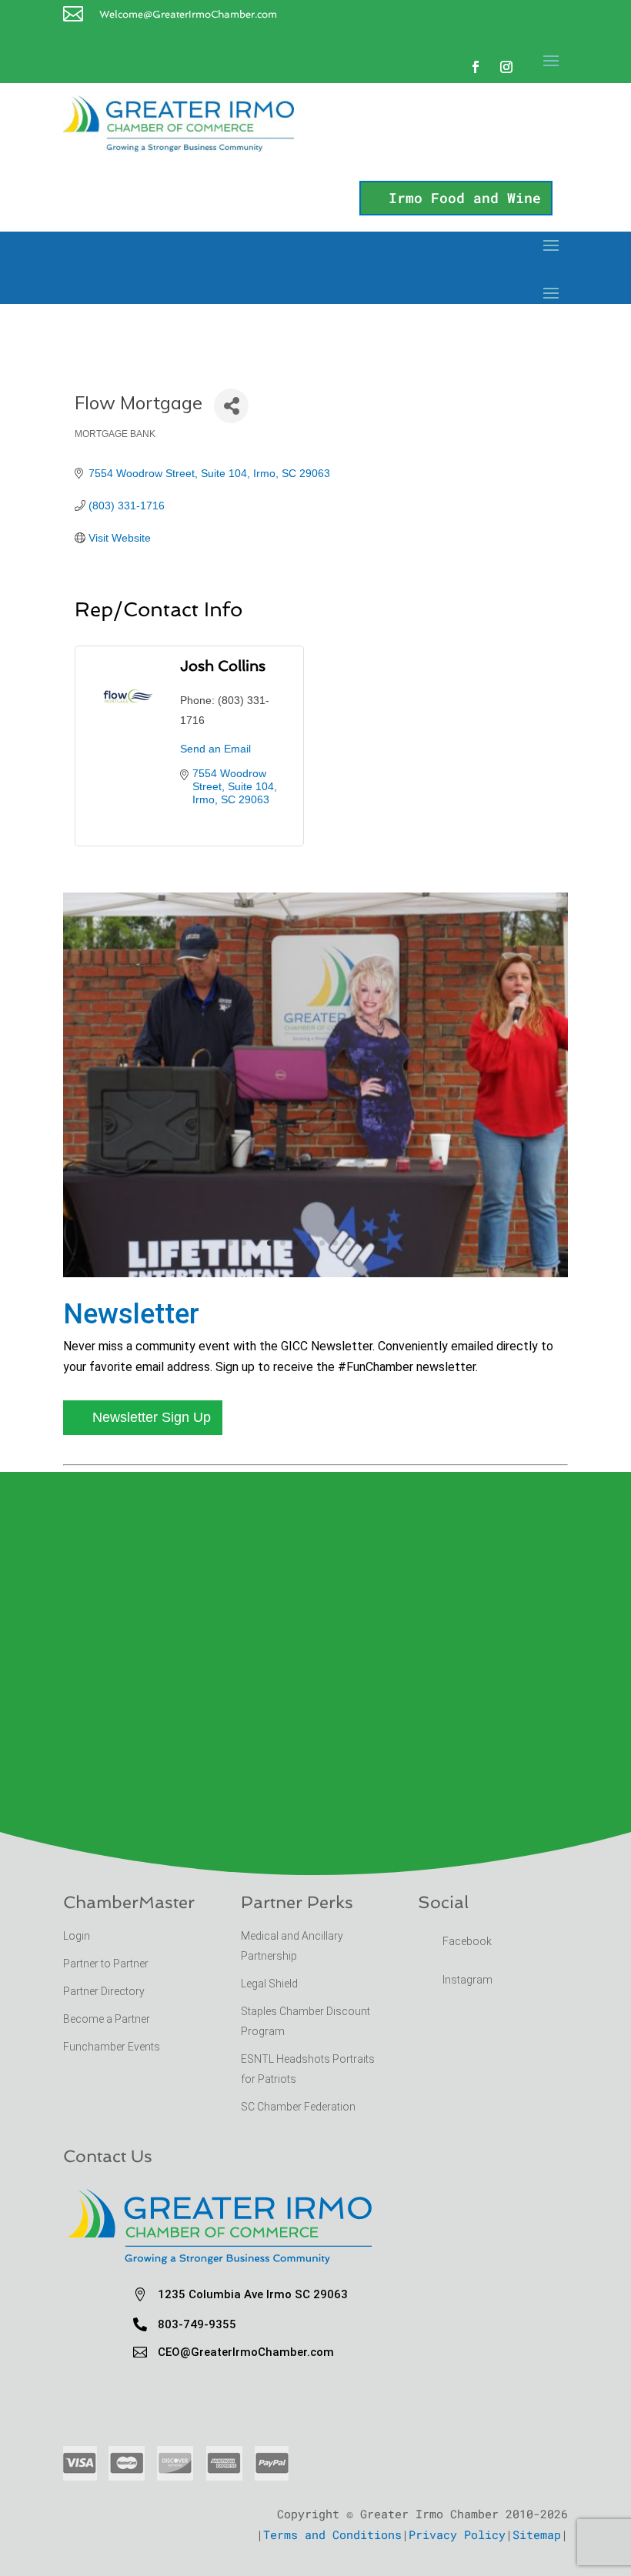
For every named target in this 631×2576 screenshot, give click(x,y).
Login (77, 1936)
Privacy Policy (457, 2534)
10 (348, 1243)
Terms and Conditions (332, 2534)
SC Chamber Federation (298, 2107)
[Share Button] (231, 406)
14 (401, 1243)
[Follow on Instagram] (506, 67)
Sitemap (537, 2534)
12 (374, 1243)
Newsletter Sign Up (152, 1417)
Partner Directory (104, 1991)
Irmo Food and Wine (465, 198)
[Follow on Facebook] (476, 67)
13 (387, 1243)
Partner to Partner (107, 1964)
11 (361, 1243)
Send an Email (215, 749)
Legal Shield (269, 1984)
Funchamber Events (112, 2047)
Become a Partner (108, 2019)
